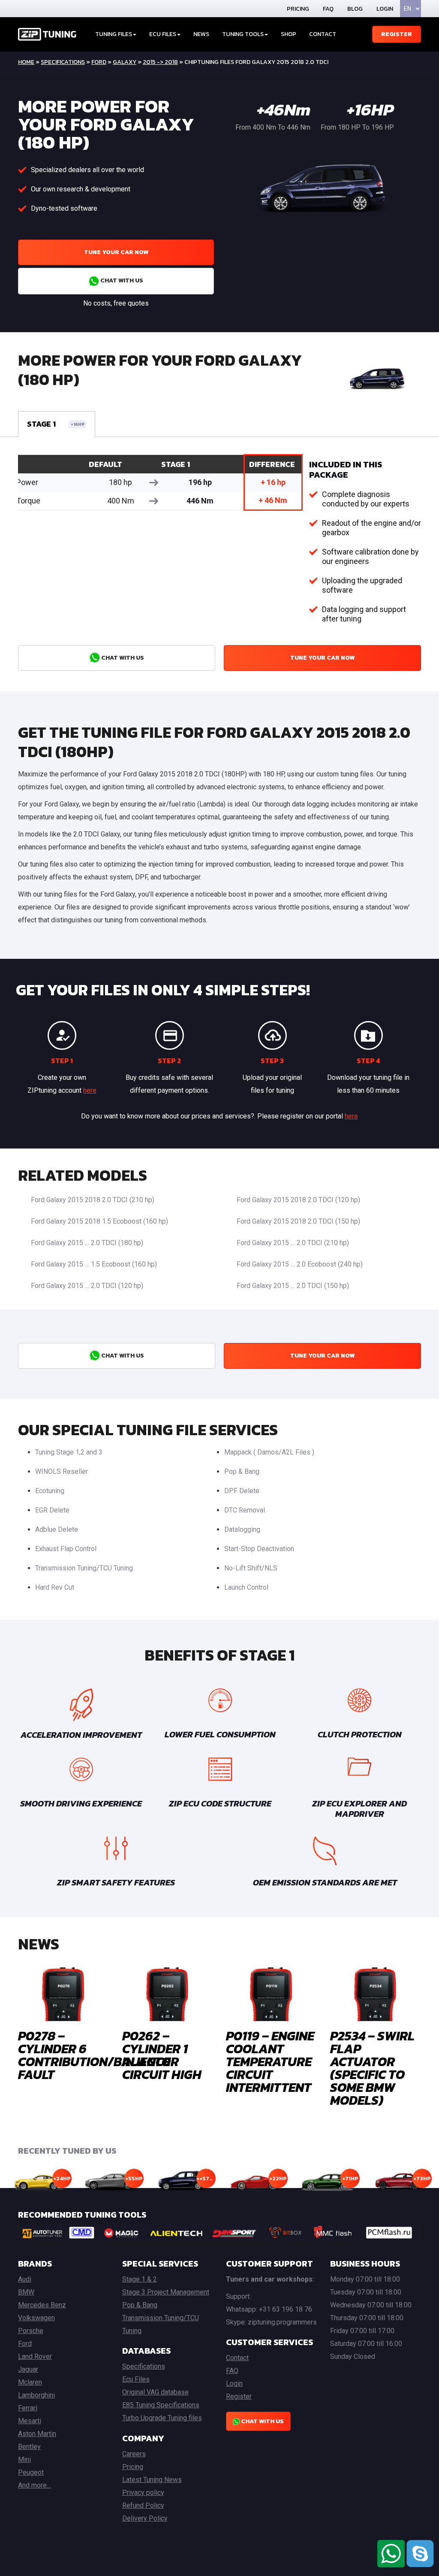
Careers (134, 2454)
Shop (289, 34)
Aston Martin (37, 2434)
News (201, 34)
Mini (24, 2459)
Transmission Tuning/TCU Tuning (84, 1568)
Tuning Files (114, 34)
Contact (323, 34)
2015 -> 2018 (160, 62)
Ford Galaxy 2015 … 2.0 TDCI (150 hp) (293, 1286)
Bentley (29, 2447)
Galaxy (125, 62)
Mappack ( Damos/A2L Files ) (269, 1452)
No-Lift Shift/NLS (251, 1568)
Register (397, 34)
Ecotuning (50, 1491)
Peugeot (31, 2472)
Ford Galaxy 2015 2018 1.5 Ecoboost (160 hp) (99, 1221)
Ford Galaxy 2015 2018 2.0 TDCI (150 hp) (298, 1221)
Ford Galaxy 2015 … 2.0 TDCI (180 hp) (87, 1243)
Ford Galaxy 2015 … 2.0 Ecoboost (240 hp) (300, 1264)
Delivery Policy (145, 2518)
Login (385, 9)
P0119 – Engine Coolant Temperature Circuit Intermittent (270, 2062)
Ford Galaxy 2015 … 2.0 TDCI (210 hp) (293, 1243)
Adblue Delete (57, 1529)
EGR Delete (52, 1510)
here (90, 1090)
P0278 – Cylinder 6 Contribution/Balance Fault (94, 2055)
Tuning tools (243, 34)
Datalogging (242, 1529)
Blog (355, 9)
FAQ (328, 9)
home (26, 62)
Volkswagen (36, 2318)
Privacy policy (143, 2493)
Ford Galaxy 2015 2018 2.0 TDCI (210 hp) (93, 1200)
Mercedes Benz (42, 2305)
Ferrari (28, 2408)
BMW (26, 2292)
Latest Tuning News (152, 2480)
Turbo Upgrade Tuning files (162, 2418)
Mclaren (30, 2382)
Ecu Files (136, 2379)
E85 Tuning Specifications (161, 2405)
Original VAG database (155, 2392)
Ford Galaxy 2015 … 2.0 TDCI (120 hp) (87, 1286)
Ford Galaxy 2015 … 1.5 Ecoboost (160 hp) (94, 1264)
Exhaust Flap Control (66, 1549)
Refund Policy (143, 2505)
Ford (99, 62)
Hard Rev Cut (55, 1587)
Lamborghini (36, 2395)
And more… (35, 2485)
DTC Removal (245, 1510)
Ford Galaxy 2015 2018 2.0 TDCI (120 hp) (298, 1200)
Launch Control (246, 1587)
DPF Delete (242, 1491)
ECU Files (163, 34)
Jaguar (28, 2369)
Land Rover (35, 2356)
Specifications (63, 62)
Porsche (31, 2331)
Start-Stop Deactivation (259, 1549)
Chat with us (121, 280)
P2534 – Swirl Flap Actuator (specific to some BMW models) (372, 2068)
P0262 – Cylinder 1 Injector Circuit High (162, 2055)
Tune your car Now (116, 252)
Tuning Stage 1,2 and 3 (69, 1452)
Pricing (298, 9)
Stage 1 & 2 (140, 2279)
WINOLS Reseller (62, 1471)
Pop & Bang (242, 1471)
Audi (25, 2279)
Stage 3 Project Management (166, 2292)
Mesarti (30, 2421)
